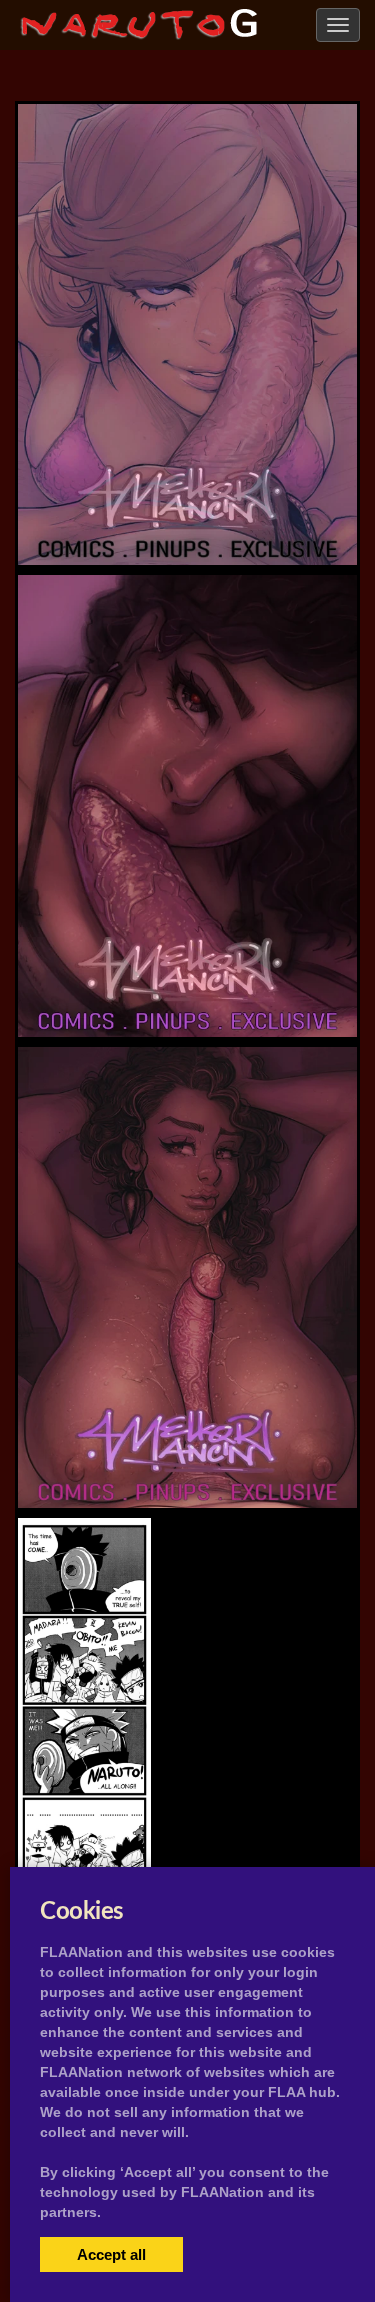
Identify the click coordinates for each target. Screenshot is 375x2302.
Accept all (111, 2254)
